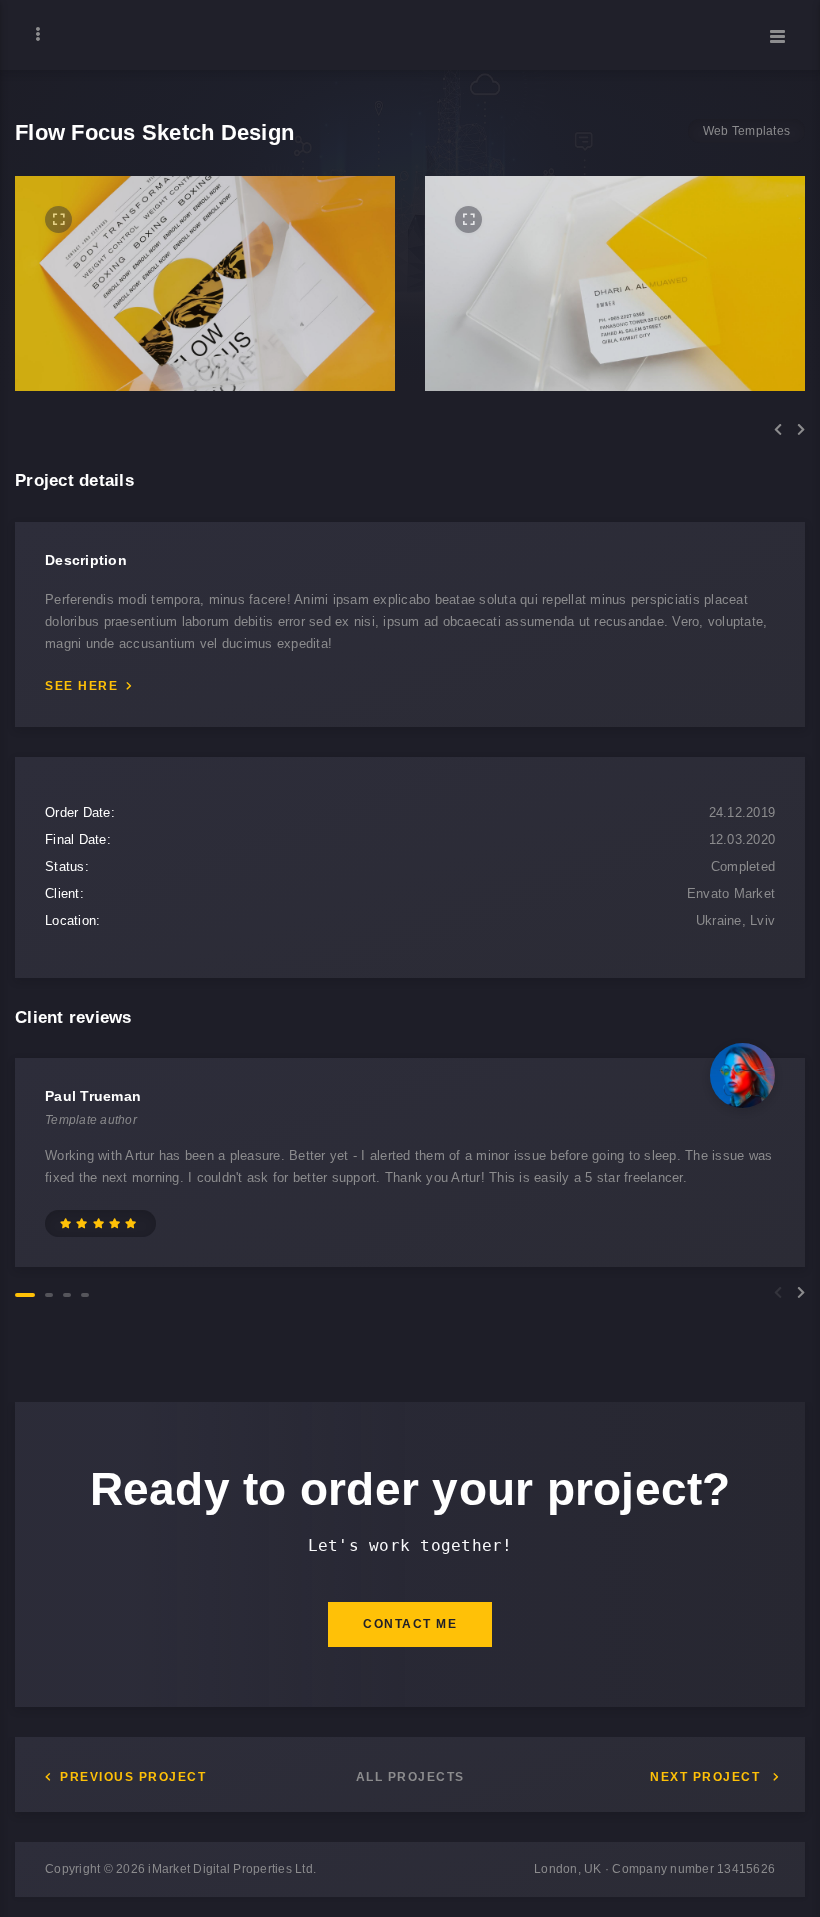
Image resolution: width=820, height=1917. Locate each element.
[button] (778, 430)
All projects (410, 1777)
